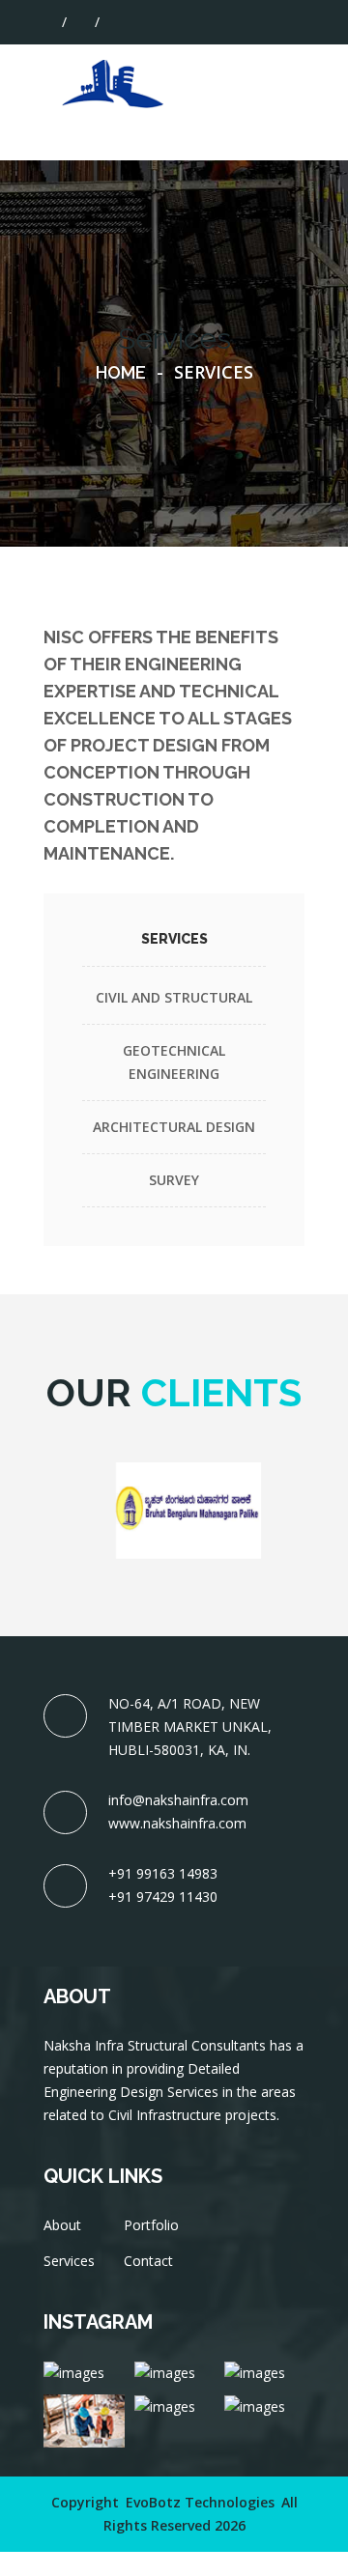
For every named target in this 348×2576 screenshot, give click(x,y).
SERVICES (243, 102)
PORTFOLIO (251, 125)
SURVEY (174, 1180)
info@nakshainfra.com (178, 1800)
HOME (233, 56)
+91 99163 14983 (163, 1873)
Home (121, 372)
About (62, 2225)
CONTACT (245, 148)
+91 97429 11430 (163, 1897)
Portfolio (151, 2225)
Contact (148, 2261)
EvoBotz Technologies (200, 2502)
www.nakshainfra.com (177, 1823)
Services (69, 2261)
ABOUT (236, 79)
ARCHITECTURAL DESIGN (174, 1127)
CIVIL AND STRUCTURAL (174, 997)
